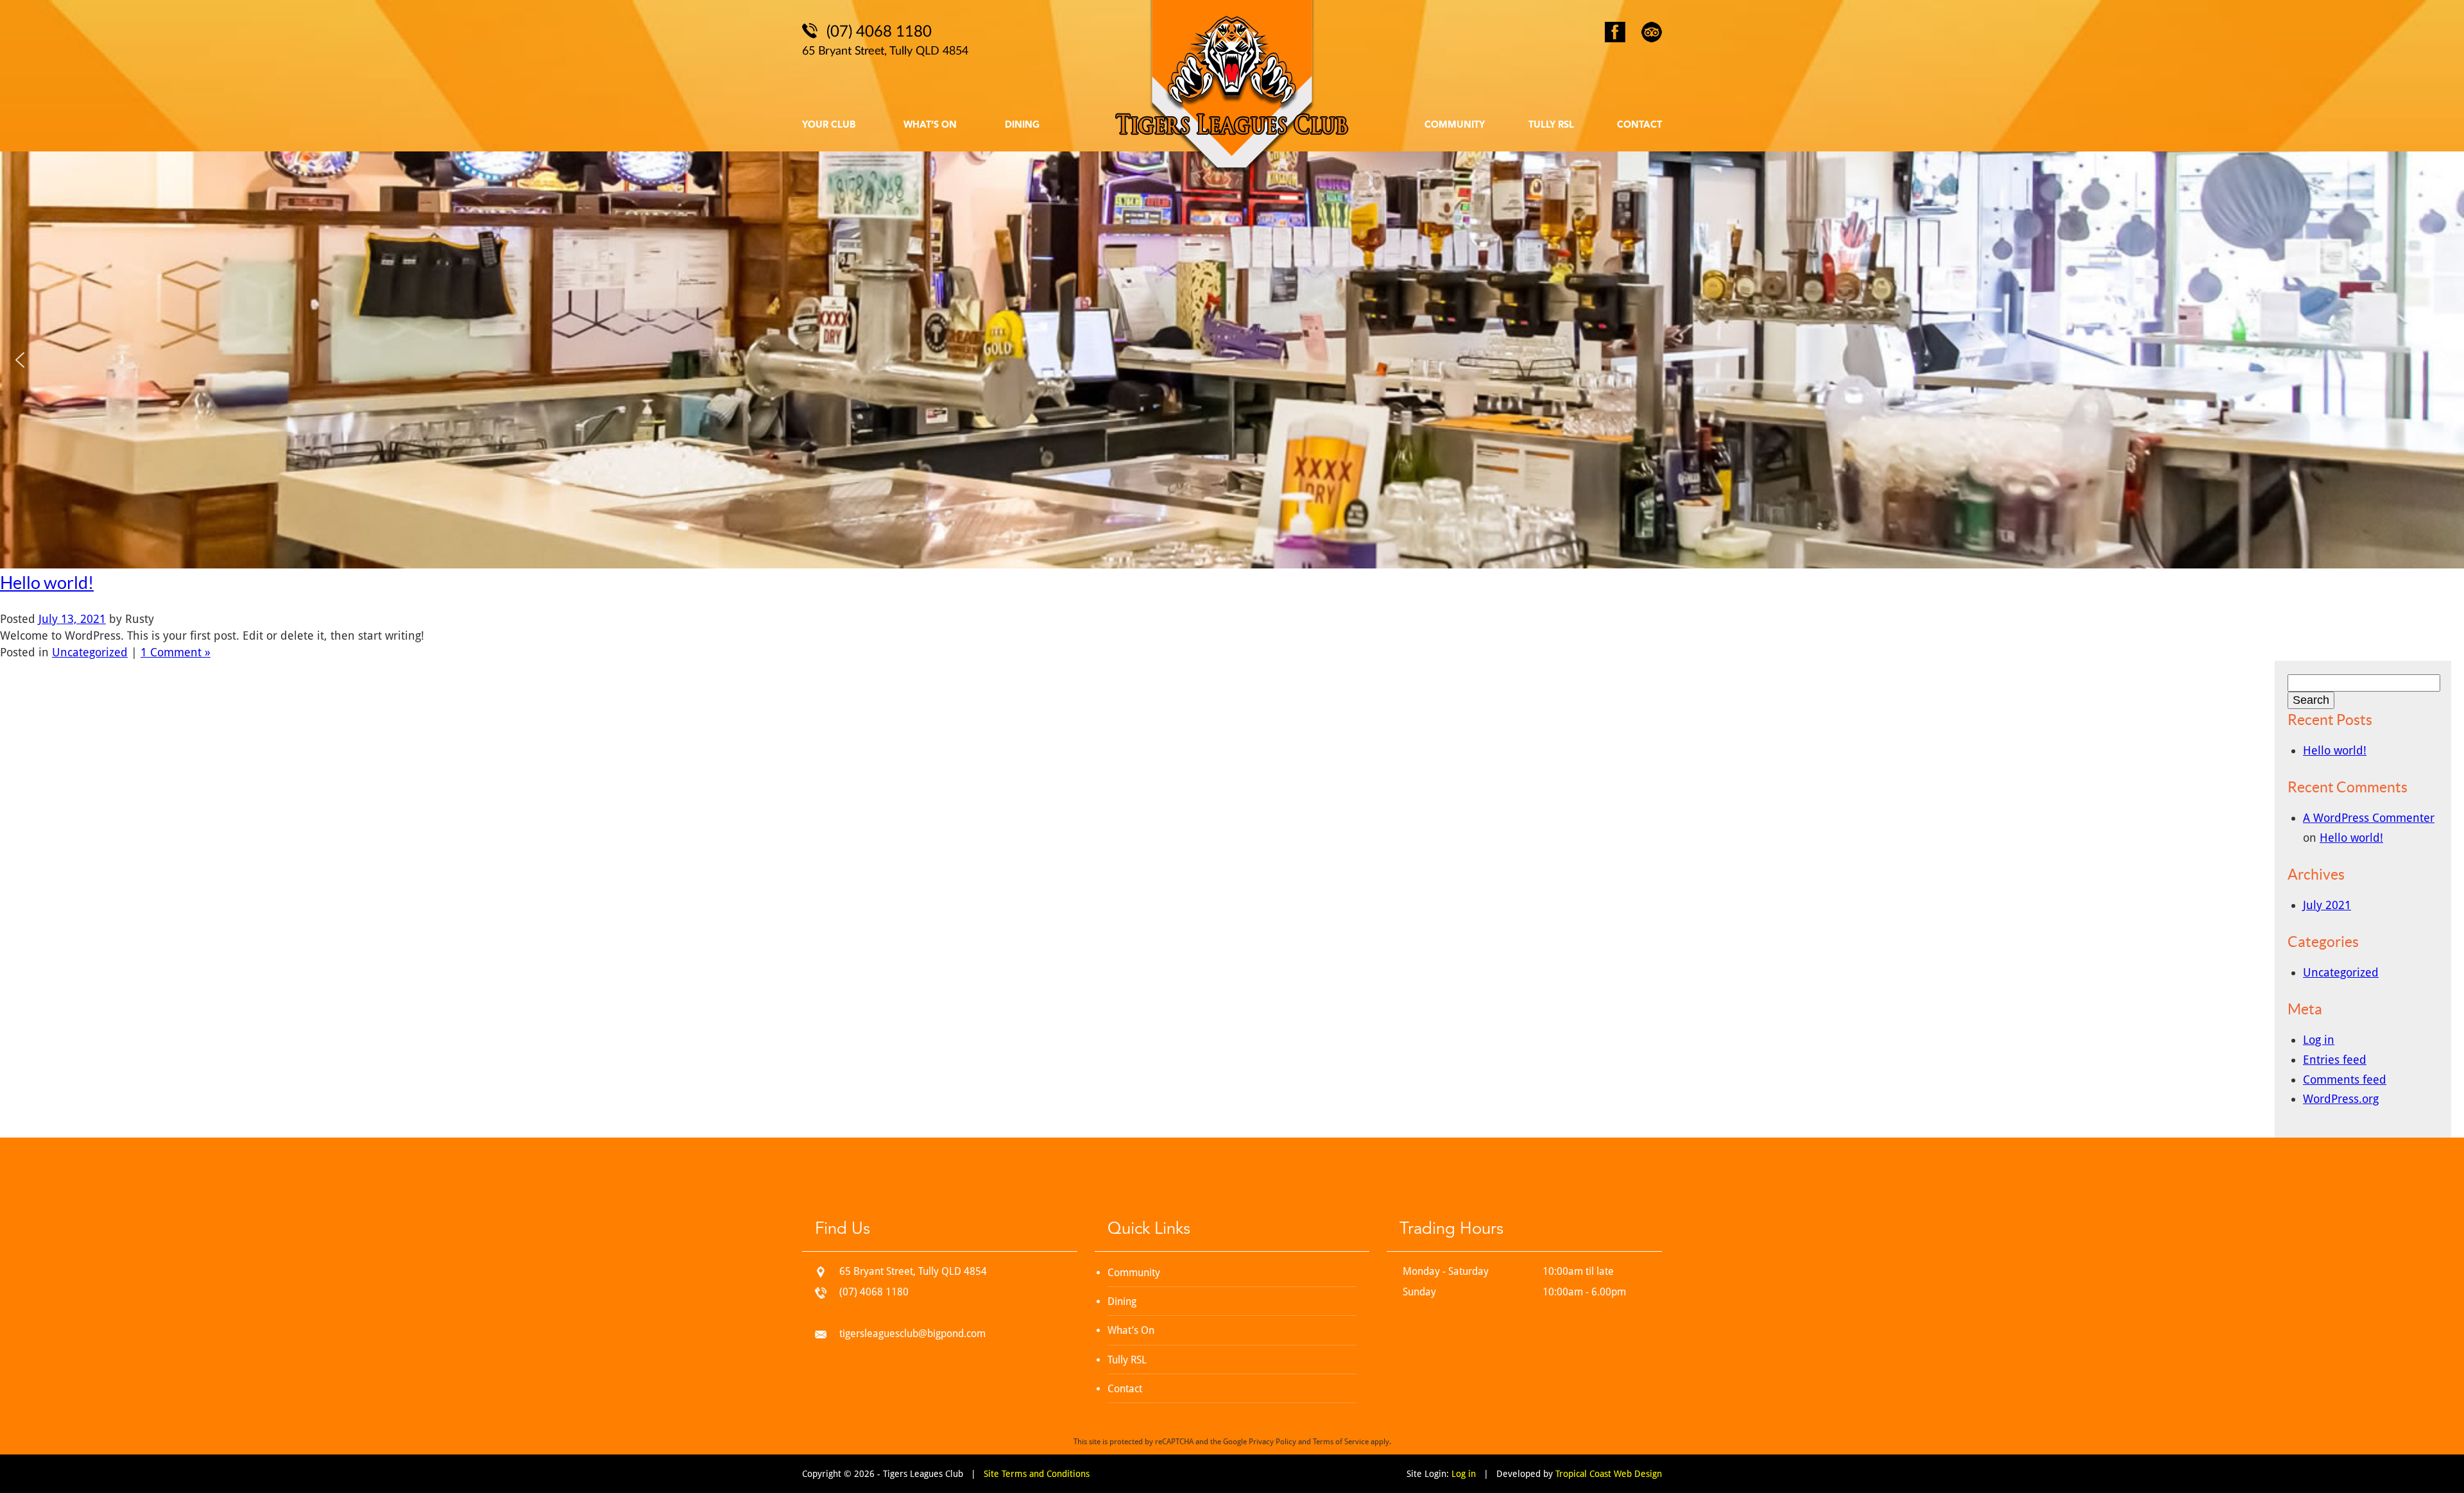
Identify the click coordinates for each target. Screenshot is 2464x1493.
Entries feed (2335, 1060)
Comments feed (2345, 1079)
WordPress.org (2341, 1099)
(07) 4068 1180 (874, 1292)
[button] (20, 360)
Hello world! (47, 583)
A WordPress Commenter (2369, 818)
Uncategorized (90, 652)
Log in (2319, 1040)
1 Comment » (175, 652)
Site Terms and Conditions (1037, 1474)
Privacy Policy (1272, 1442)
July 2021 (2327, 905)
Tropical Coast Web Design (1609, 1474)
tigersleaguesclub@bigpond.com (912, 1334)
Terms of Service (1341, 1442)
